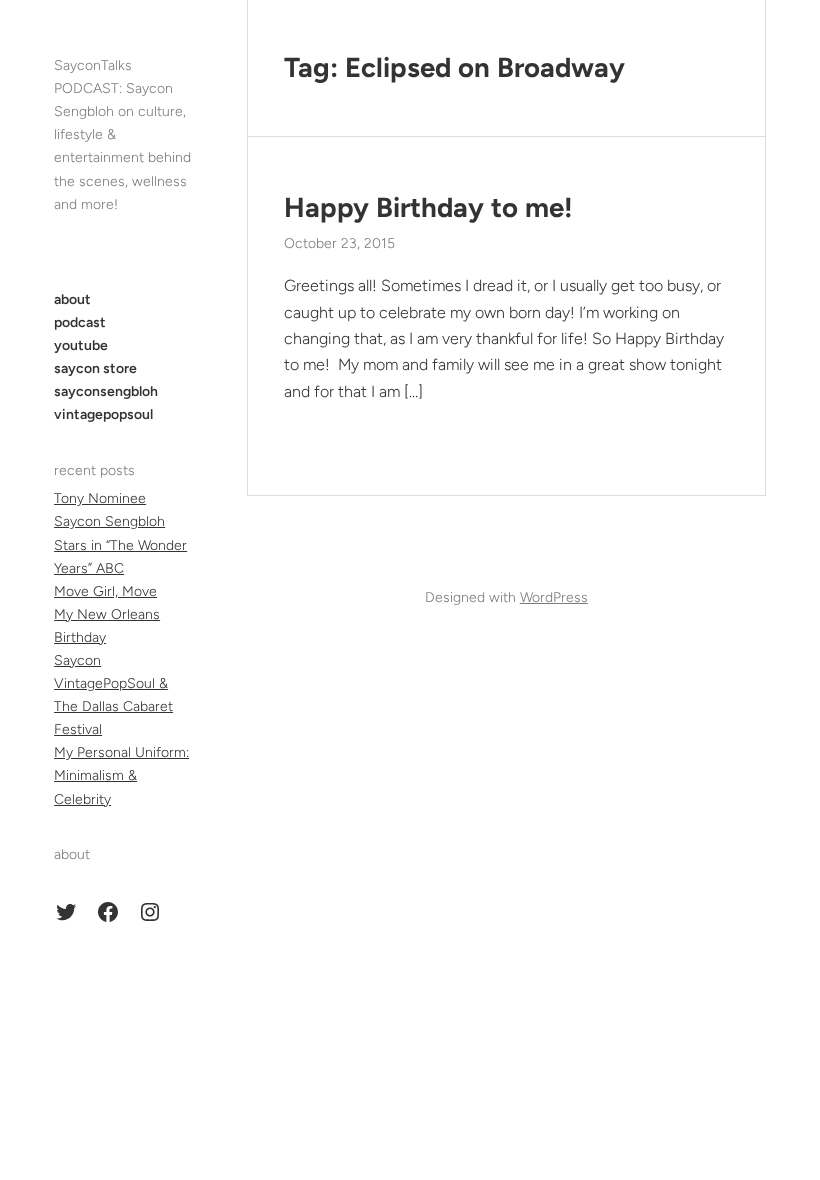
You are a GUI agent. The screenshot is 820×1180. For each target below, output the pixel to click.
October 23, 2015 (339, 243)
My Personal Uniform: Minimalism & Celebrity (121, 775)
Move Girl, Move (105, 591)
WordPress (554, 597)
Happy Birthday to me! (428, 207)
